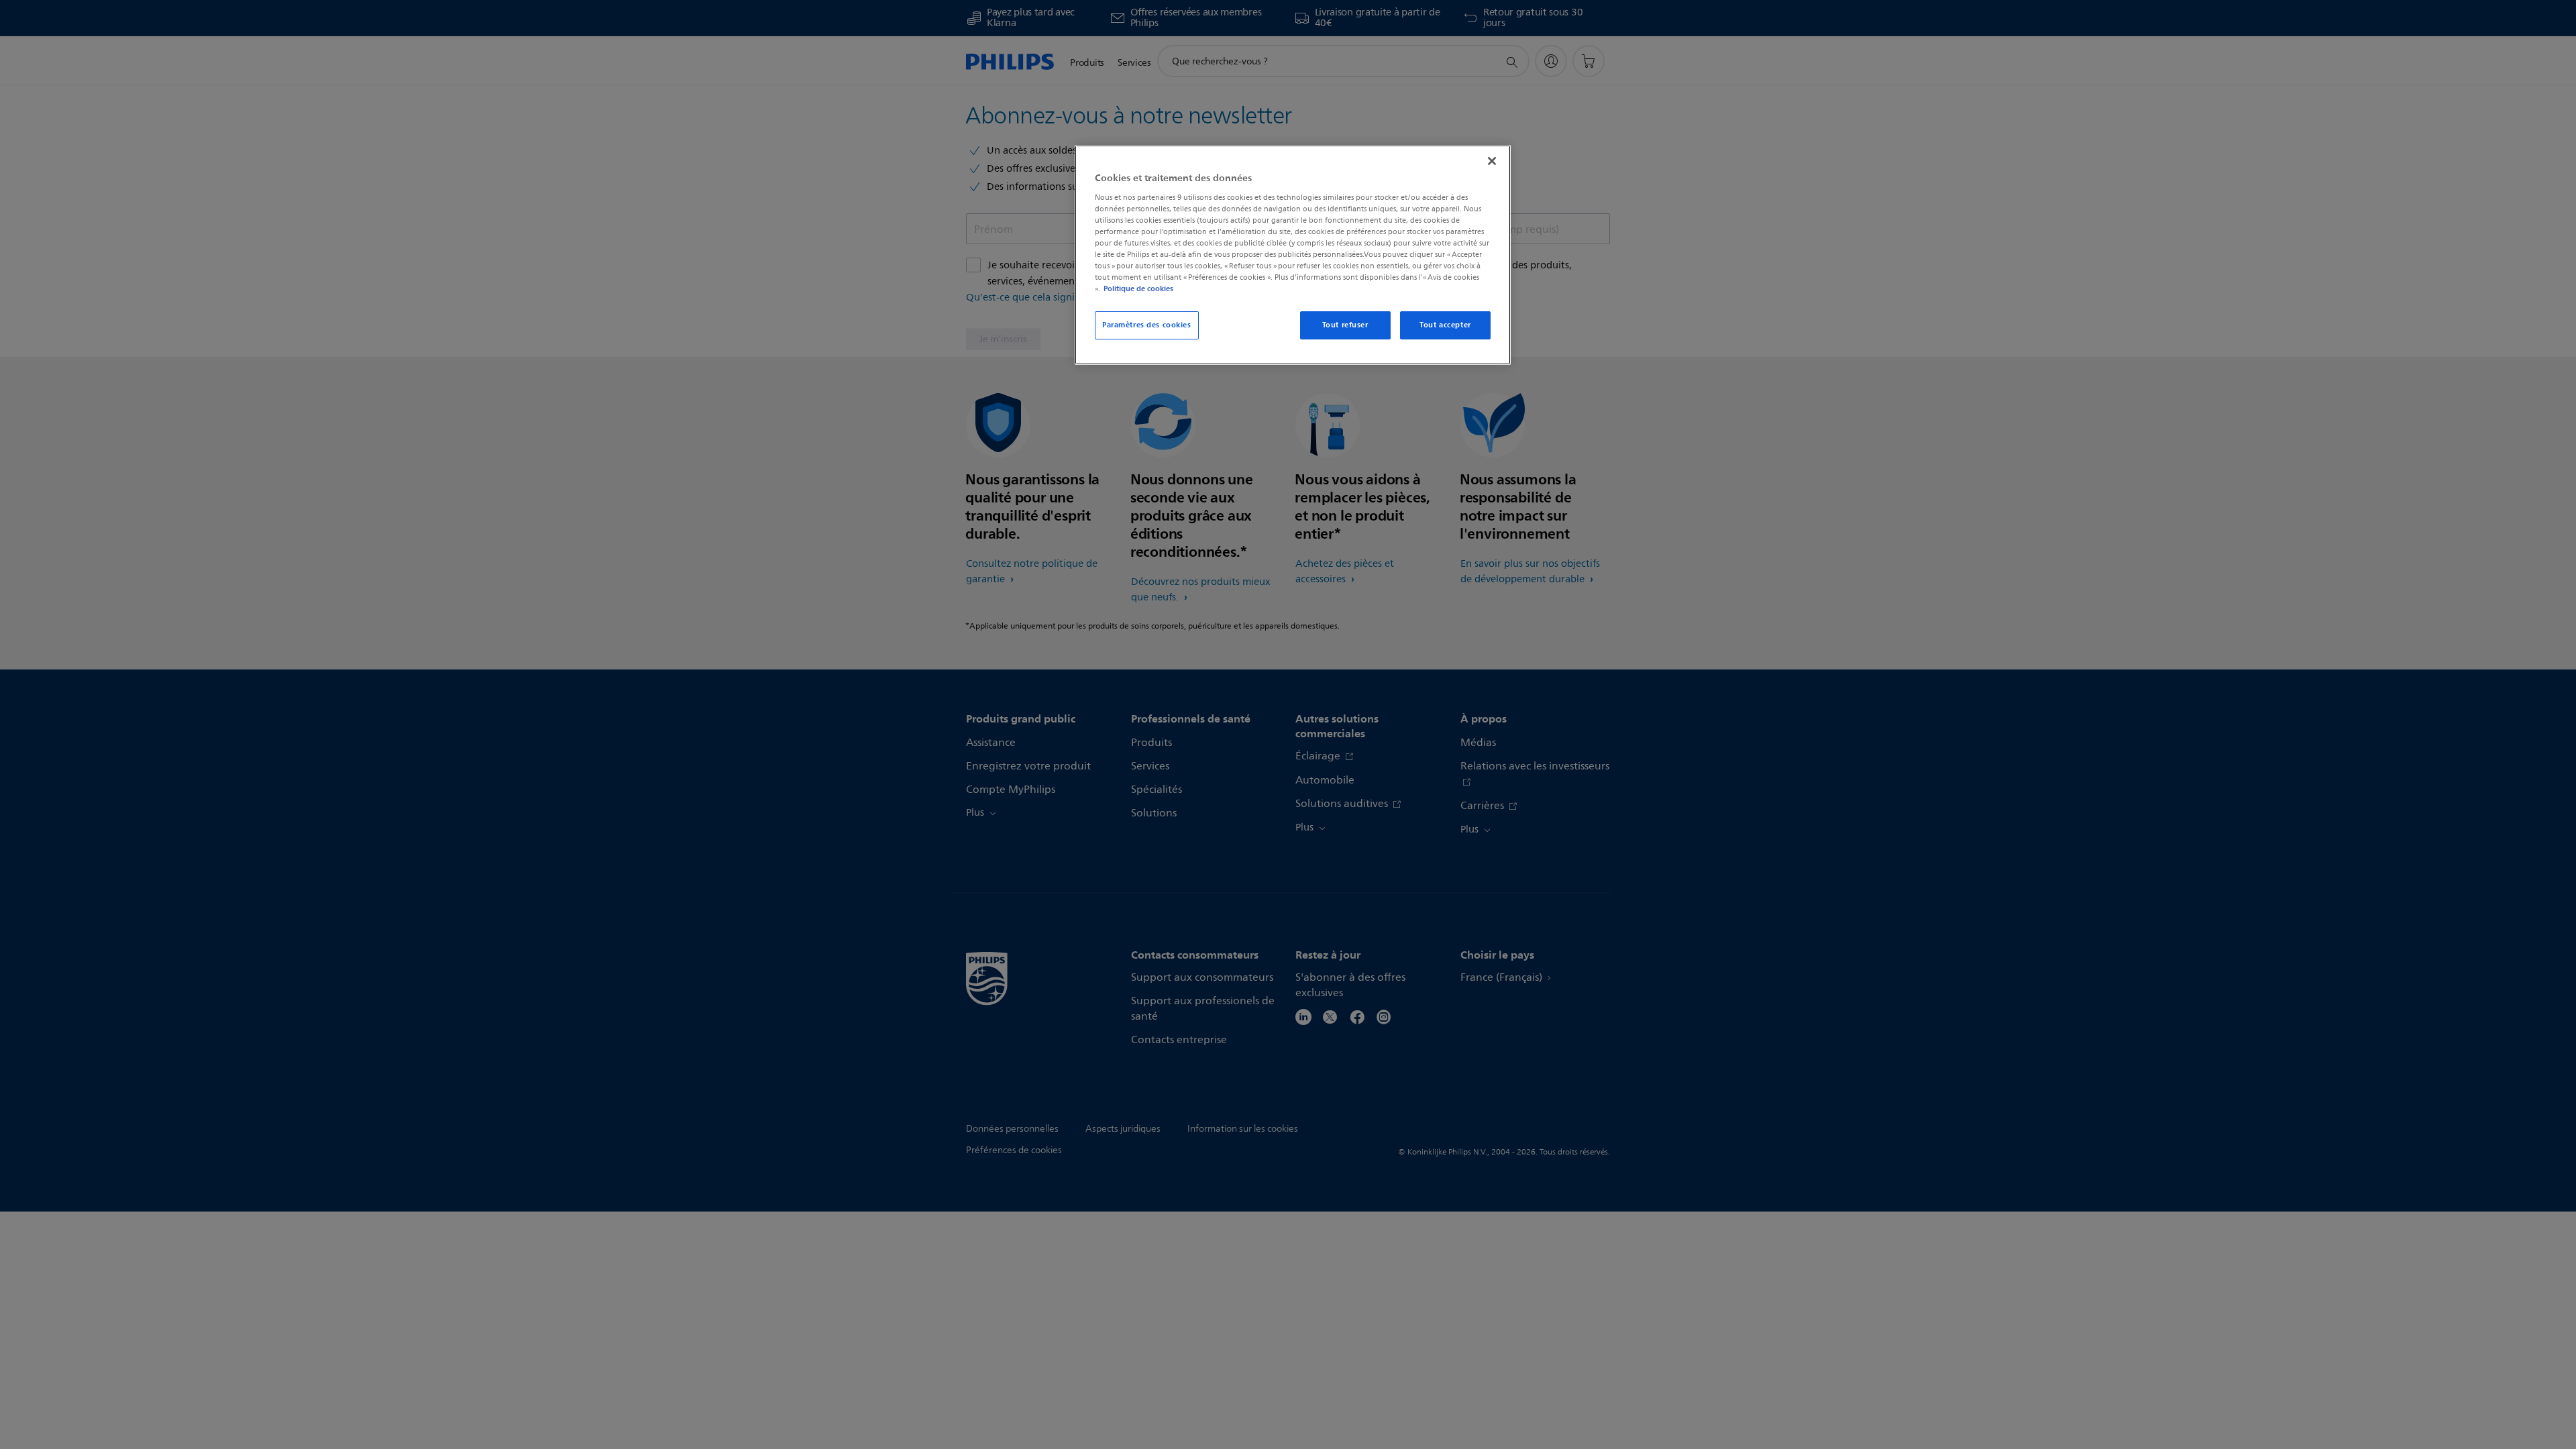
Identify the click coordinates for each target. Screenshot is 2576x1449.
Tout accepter (1445, 325)
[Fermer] (1492, 161)
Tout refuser (1345, 325)
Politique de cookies (1138, 288)
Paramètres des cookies (1147, 325)
